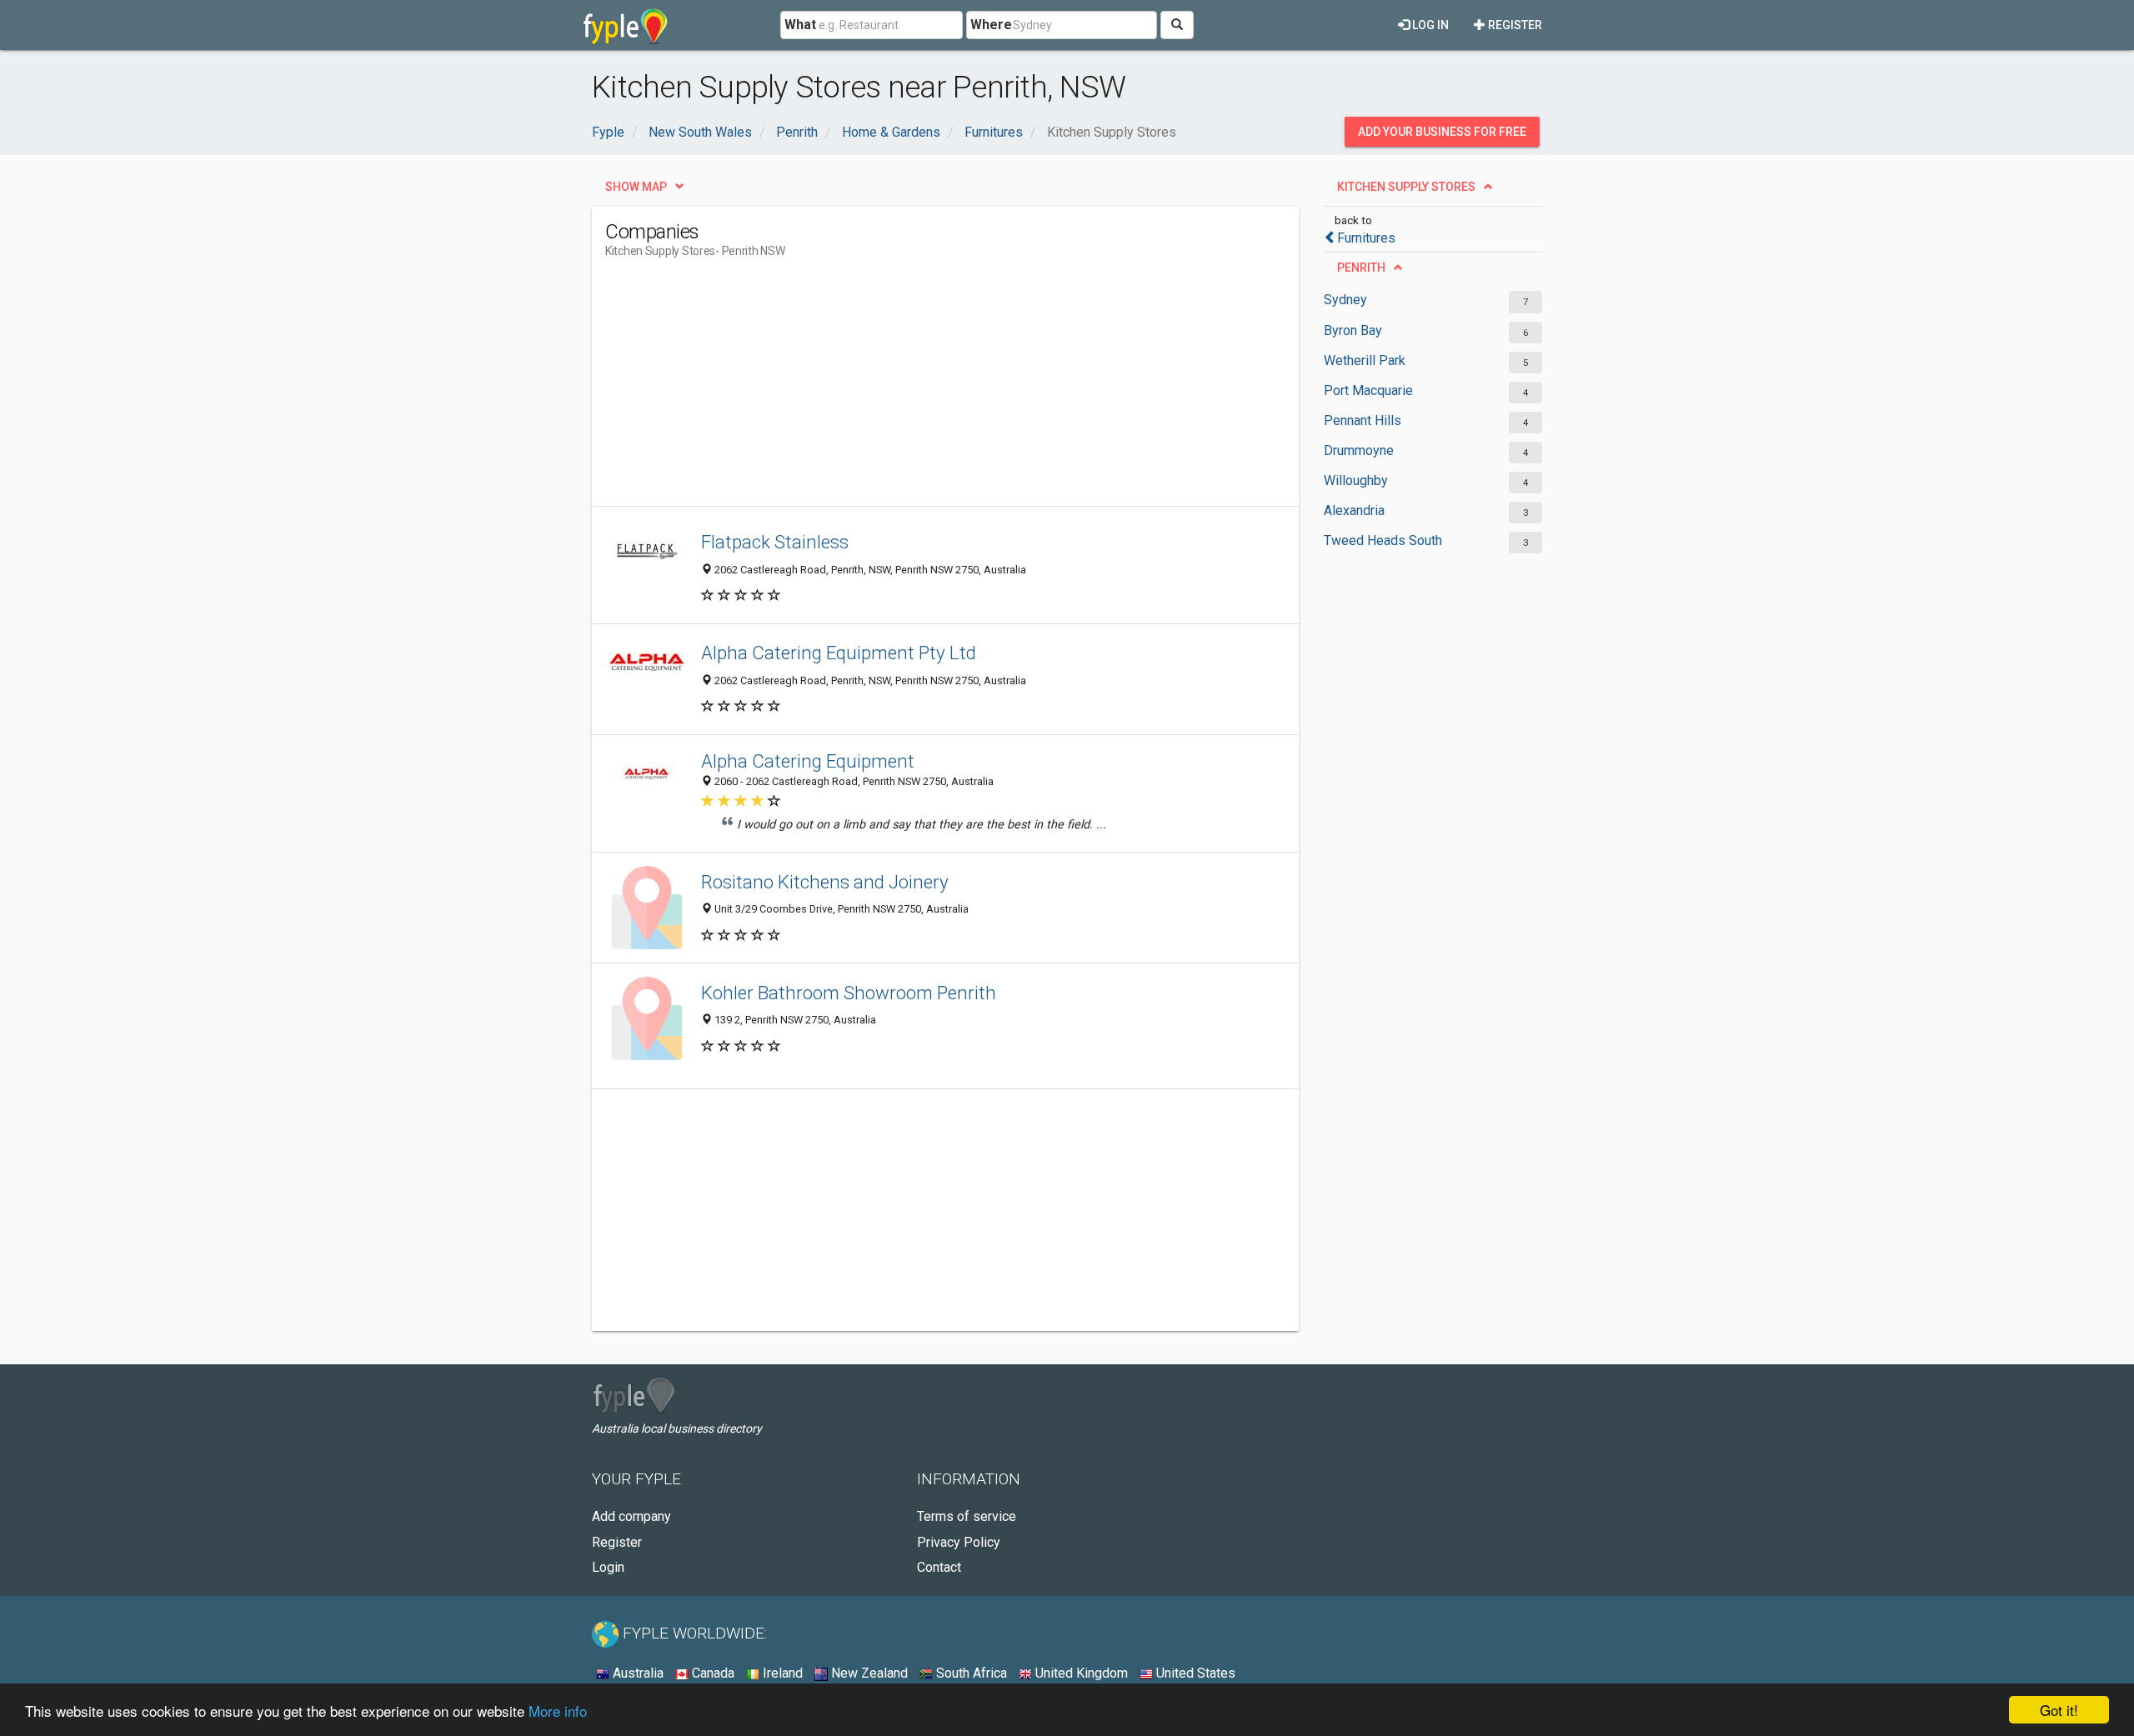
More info (558, 1711)
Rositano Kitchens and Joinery (825, 882)
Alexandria (1354, 510)
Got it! (2059, 1710)
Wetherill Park (1365, 360)
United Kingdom (1080, 1673)
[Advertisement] (909, 389)
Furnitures (1366, 238)
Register (1514, 25)
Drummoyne (1359, 450)
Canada (711, 1673)
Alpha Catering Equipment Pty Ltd (839, 653)
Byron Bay (1353, 330)
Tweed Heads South (1383, 540)
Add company (631, 1516)
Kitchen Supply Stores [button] (1406, 187)
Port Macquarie (1368, 390)
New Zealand (868, 1673)
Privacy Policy (959, 1542)
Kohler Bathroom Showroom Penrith (849, 993)
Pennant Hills (1363, 420)
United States (1194, 1673)
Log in (1429, 25)
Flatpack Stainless (775, 542)
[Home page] (626, 25)
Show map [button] (636, 187)
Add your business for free (1442, 132)
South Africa (970, 1673)
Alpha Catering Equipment (808, 761)
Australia (636, 1673)
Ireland (781, 1673)
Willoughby (1356, 480)
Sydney (1345, 300)
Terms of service (967, 1516)
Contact (939, 1567)
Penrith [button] (1361, 268)
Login (608, 1567)
